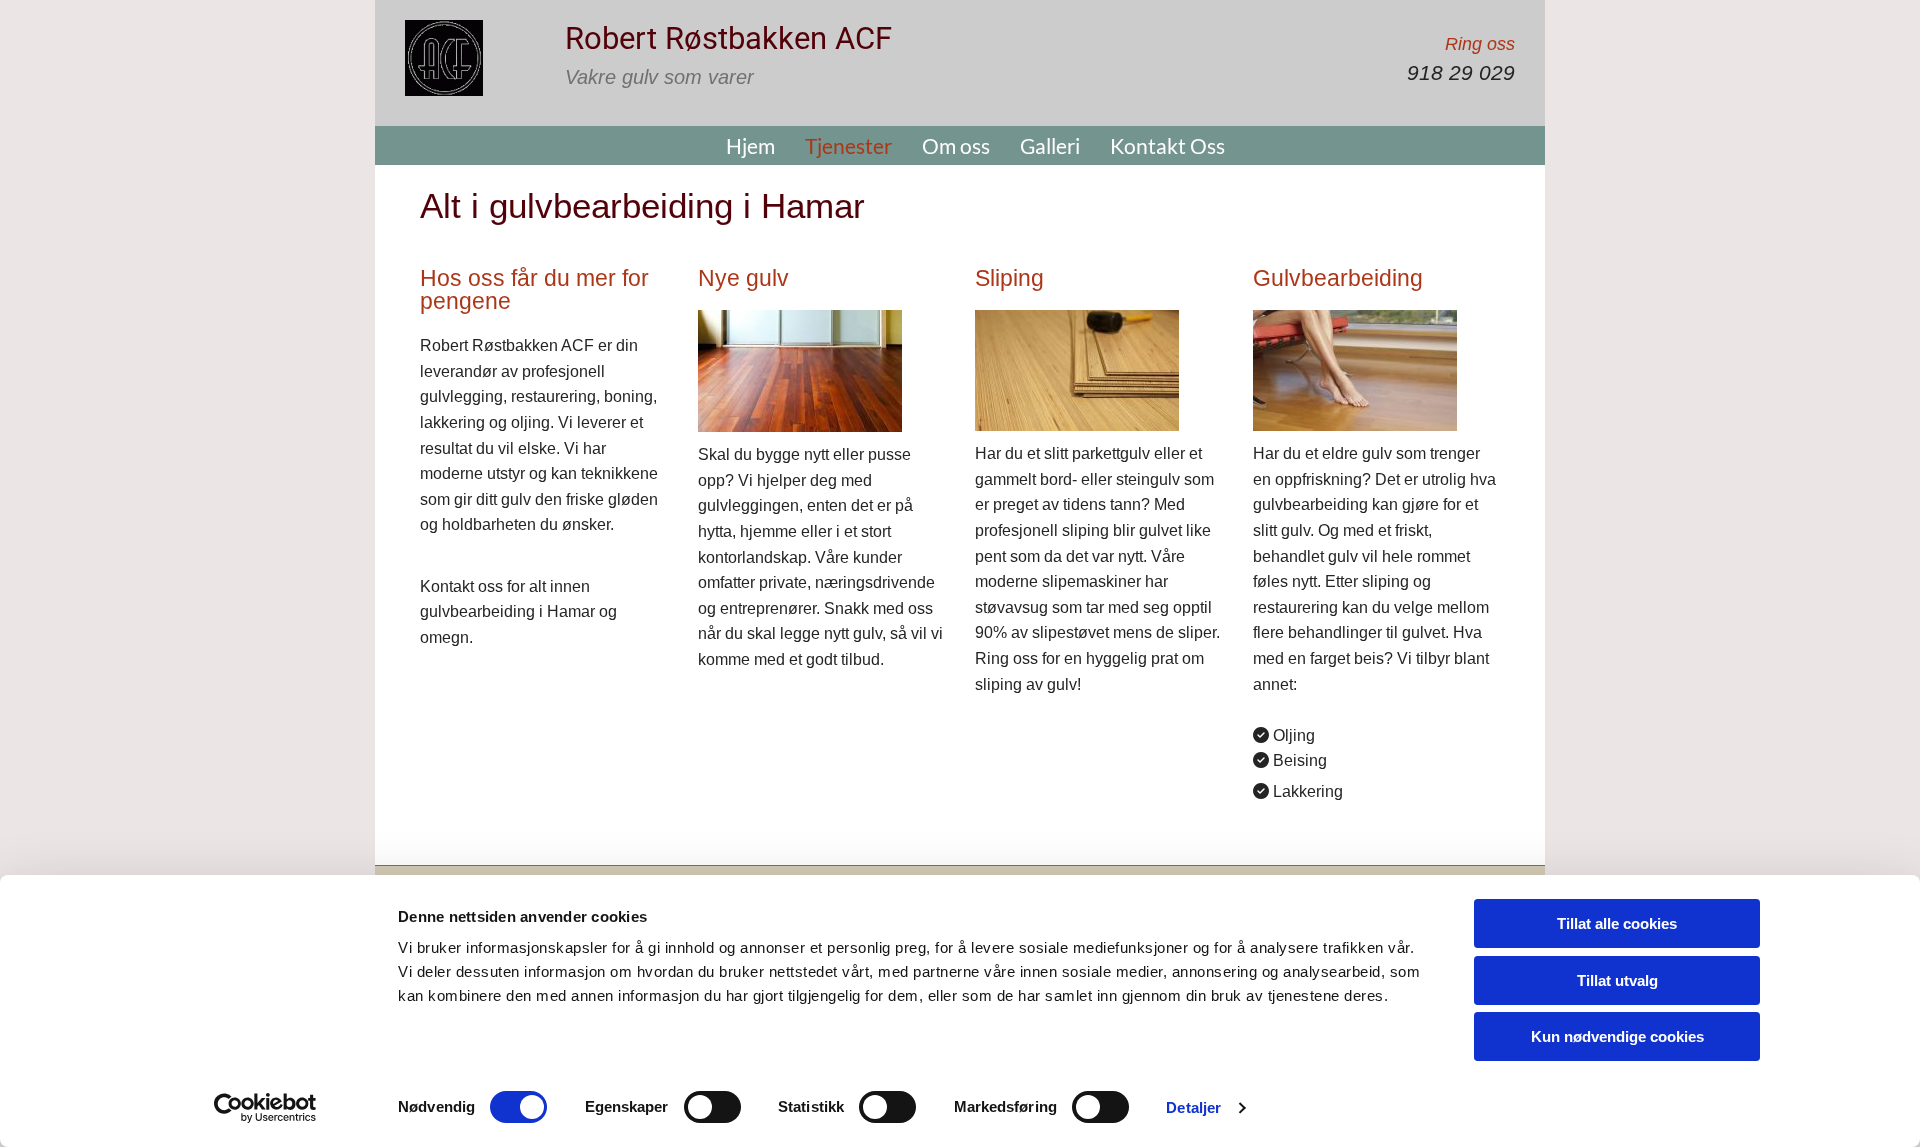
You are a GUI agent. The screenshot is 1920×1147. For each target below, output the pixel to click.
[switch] (712, 1107)
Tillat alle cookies (1617, 923)
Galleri (1050, 145)
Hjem (750, 145)
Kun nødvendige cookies (1617, 1036)
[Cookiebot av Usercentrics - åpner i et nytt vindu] (265, 1108)
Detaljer (1193, 1107)
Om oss (956, 145)
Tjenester (848, 145)
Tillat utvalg (1617, 980)
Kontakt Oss (1167, 145)
